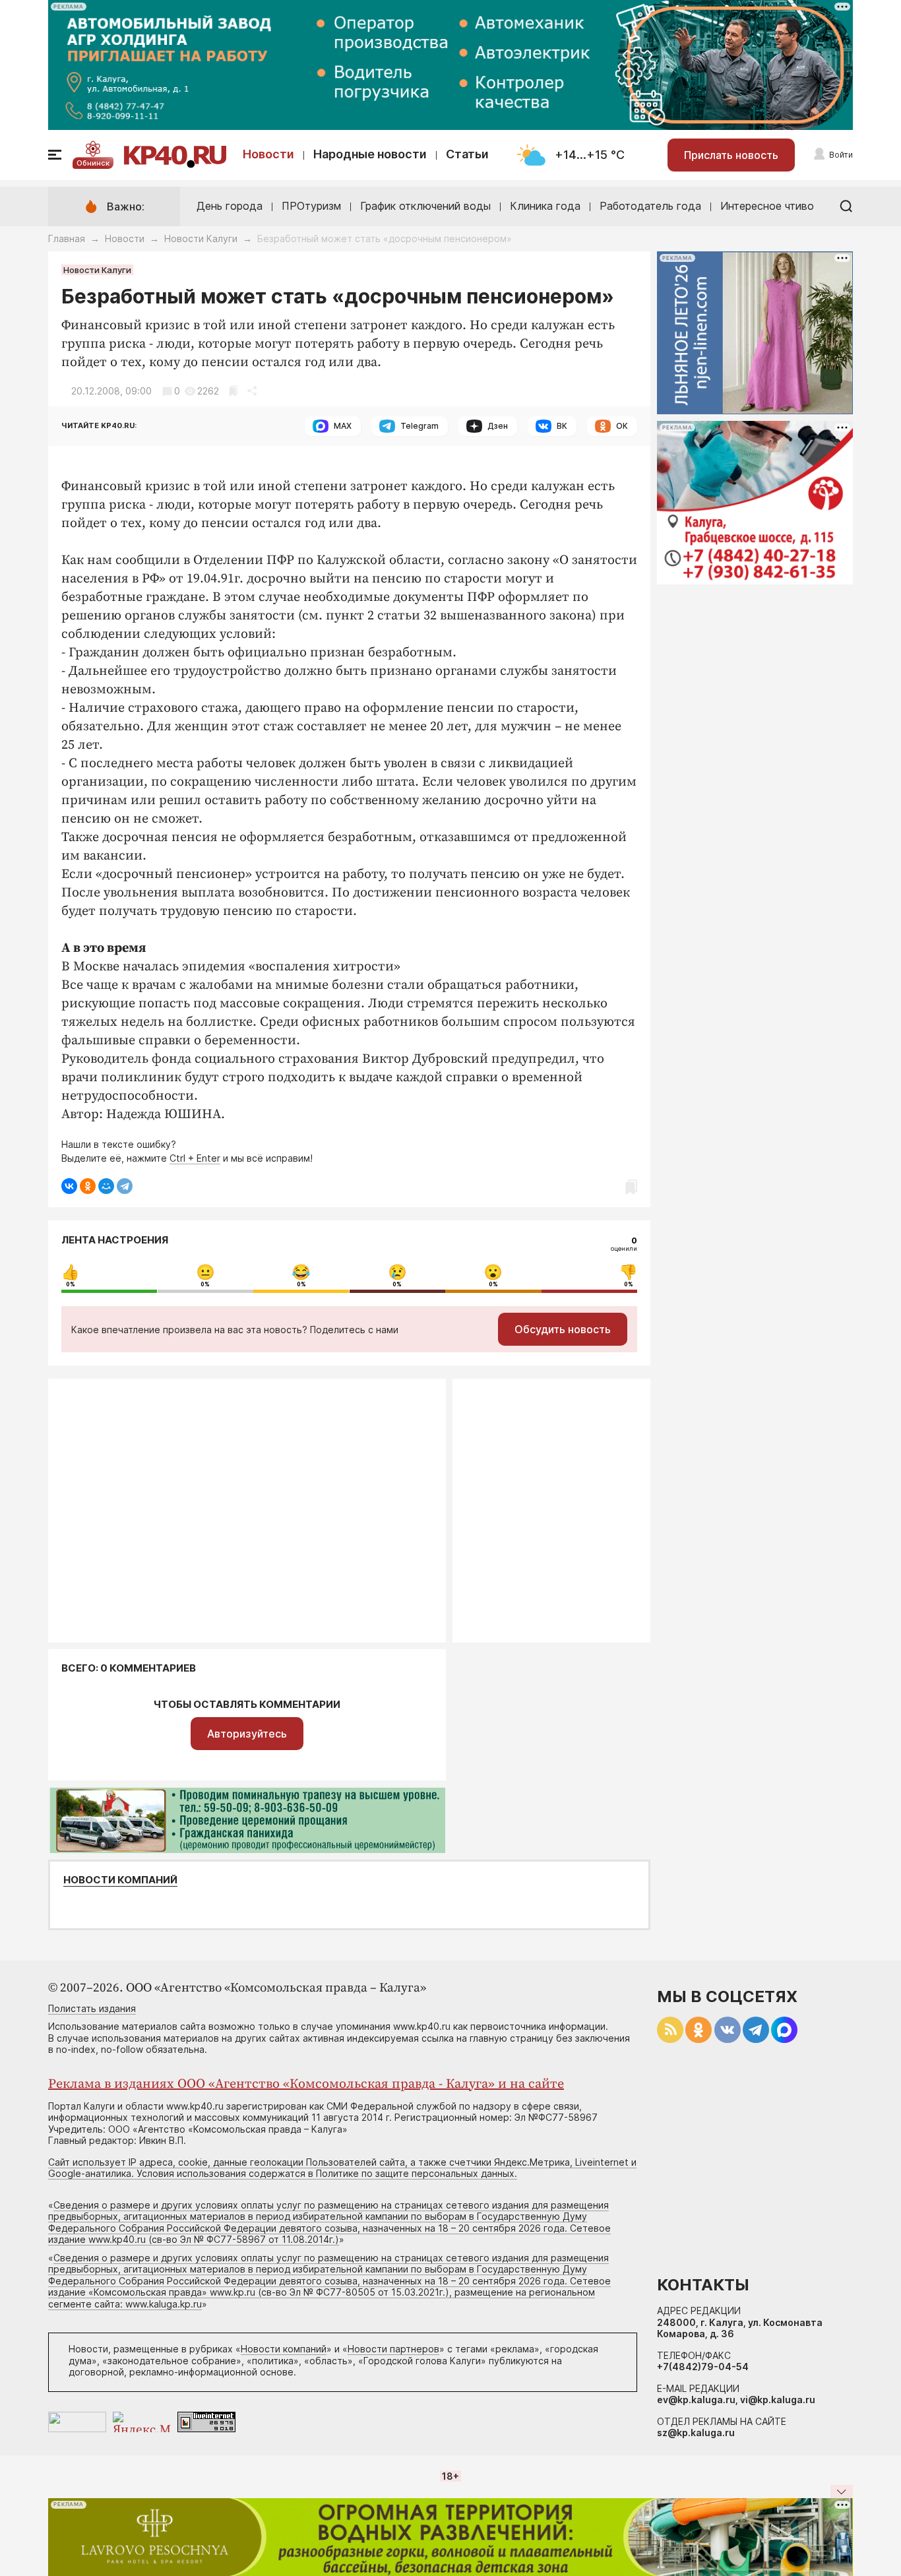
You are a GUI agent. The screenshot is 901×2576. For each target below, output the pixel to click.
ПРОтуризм (311, 206)
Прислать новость (731, 155)
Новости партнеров (393, 2349)
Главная (67, 238)
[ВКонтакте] (69, 1186)
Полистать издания (92, 2008)
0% (71, 1284)
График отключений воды (425, 206)
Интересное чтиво (767, 206)
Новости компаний (120, 1880)
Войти (841, 155)
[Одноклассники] (88, 1186)
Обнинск (93, 163)
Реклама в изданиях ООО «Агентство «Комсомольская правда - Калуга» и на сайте (306, 2084)
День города (230, 206)
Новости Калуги (201, 238)
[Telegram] (125, 1186)
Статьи (467, 154)
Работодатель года (650, 206)
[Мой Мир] (106, 1186)
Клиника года (545, 206)
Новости (268, 154)
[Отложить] (233, 391)
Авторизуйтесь (247, 1734)
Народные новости (370, 154)
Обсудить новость (563, 1329)
